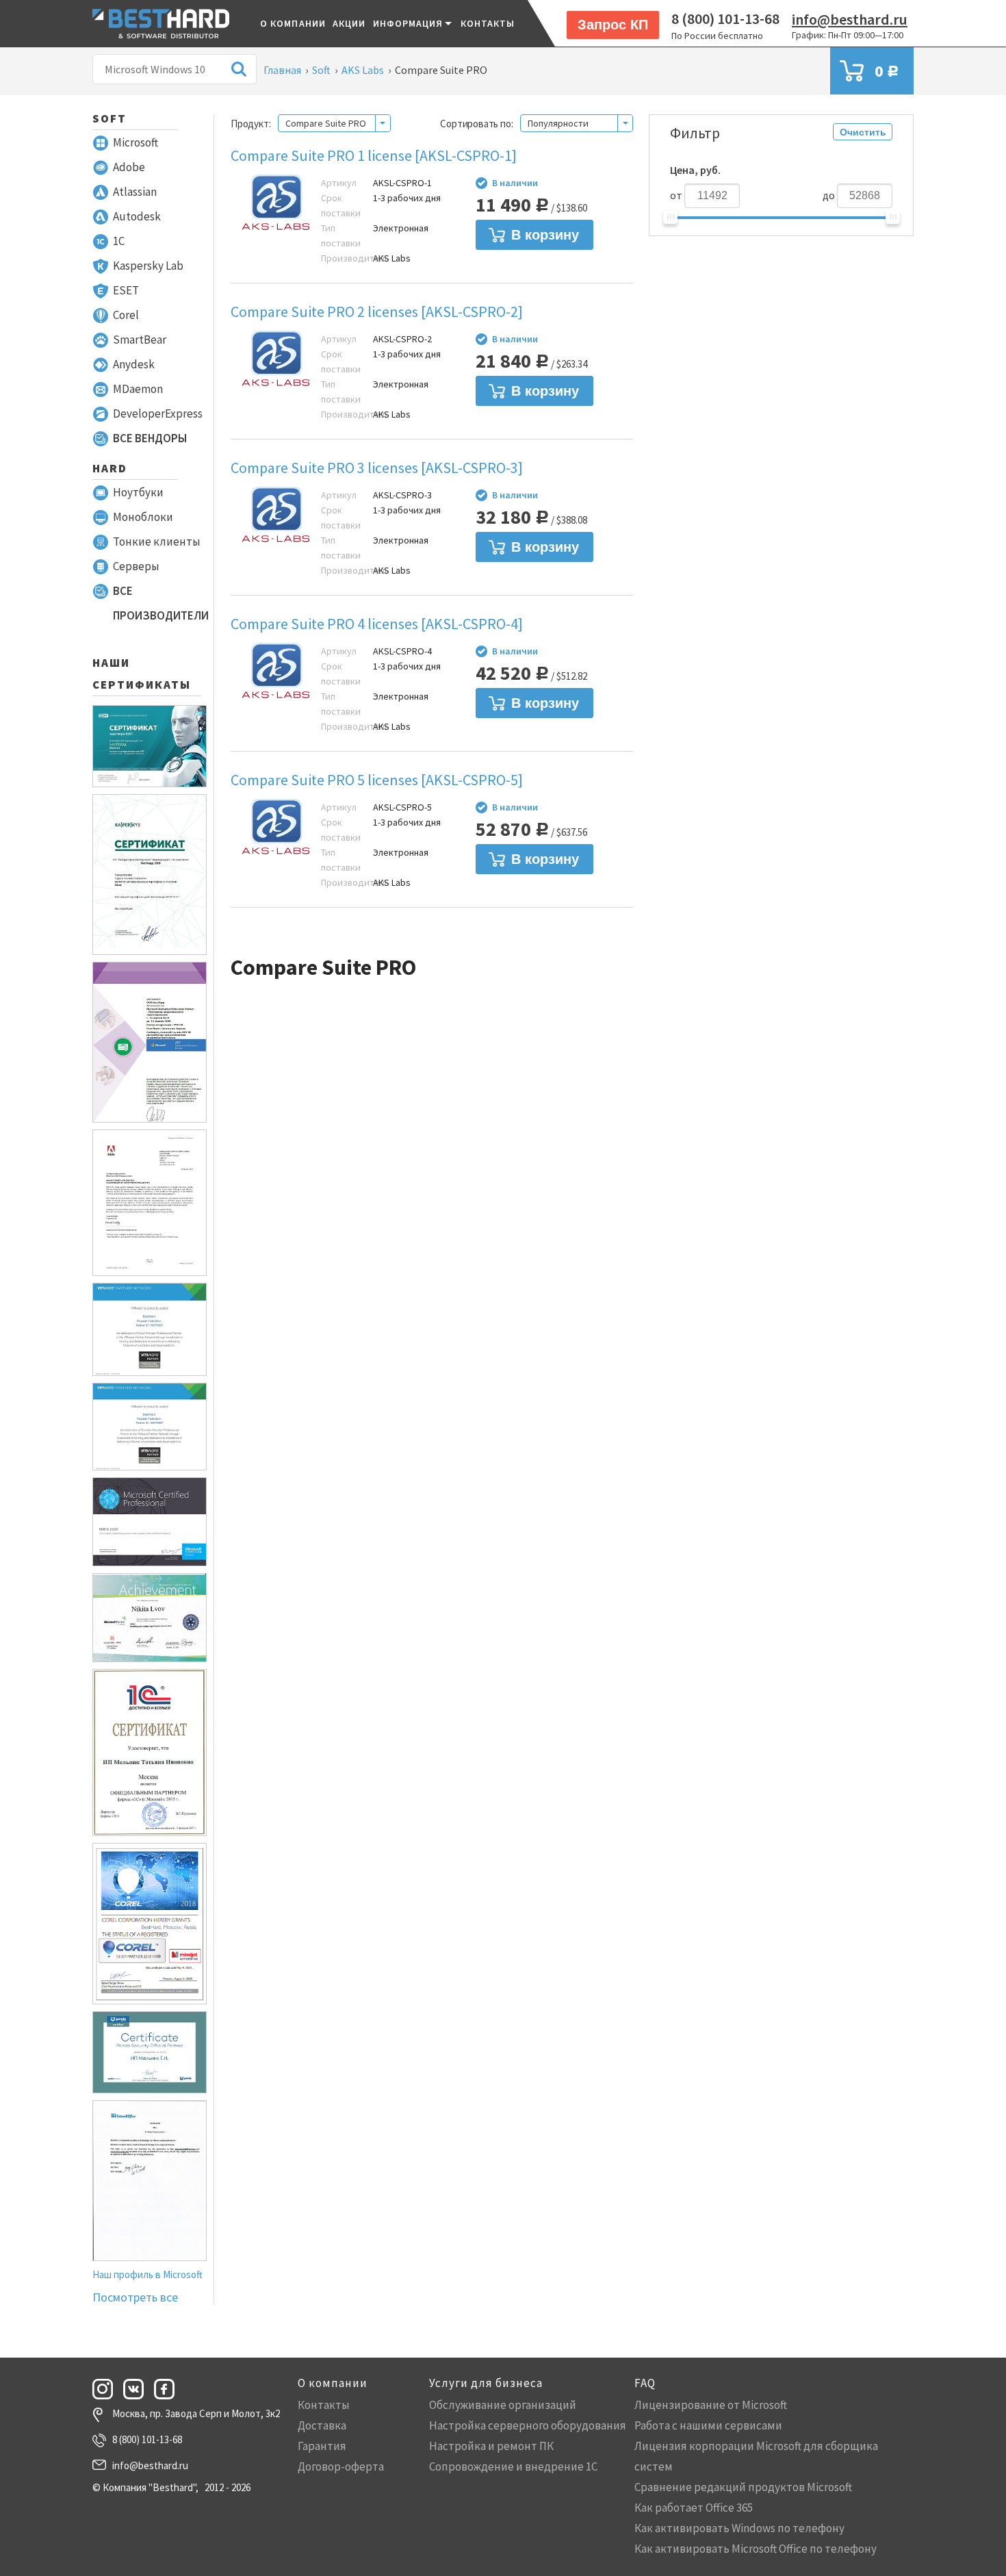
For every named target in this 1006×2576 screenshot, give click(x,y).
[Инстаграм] (107, 2389)
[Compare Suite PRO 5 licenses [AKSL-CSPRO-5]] (276, 829)
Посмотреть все (135, 2297)
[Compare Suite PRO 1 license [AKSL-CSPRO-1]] (276, 205)
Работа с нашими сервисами (708, 2425)
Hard (110, 468)
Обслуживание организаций (503, 2405)
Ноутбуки (138, 492)
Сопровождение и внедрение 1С (513, 2466)
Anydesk (134, 364)
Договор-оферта (341, 2466)
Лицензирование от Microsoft (711, 2405)
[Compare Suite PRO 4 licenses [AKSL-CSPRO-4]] (276, 673)
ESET (126, 290)
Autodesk (137, 216)
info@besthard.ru (850, 19)
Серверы (136, 566)
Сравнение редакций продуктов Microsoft (743, 2487)
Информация (408, 23)
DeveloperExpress (158, 413)
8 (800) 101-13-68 (725, 18)
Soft (109, 118)
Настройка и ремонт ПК (491, 2446)
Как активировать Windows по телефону (739, 2528)
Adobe (129, 167)
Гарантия (322, 2446)
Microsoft (136, 142)
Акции (349, 23)
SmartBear (140, 340)
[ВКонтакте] (138, 2389)
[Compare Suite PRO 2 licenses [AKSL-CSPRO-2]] (276, 361)
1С (119, 241)
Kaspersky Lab (148, 266)
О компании (293, 23)
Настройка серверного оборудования (528, 2425)
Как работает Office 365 (694, 2508)
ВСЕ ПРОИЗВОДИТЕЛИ (161, 603)
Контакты (488, 23)
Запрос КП (613, 25)
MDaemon (138, 389)
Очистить (863, 132)
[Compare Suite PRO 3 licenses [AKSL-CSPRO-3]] (276, 517)
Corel (126, 315)
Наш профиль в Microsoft (147, 2274)
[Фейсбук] (168, 2389)
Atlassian (135, 192)
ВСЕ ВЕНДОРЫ (150, 438)
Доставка (322, 2425)
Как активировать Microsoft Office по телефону (756, 2549)
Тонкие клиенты (157, 541)
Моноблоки (143, 517)
